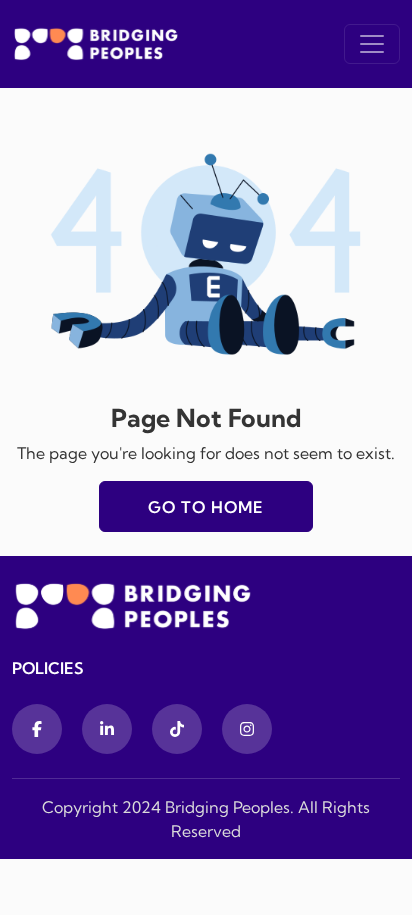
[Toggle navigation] (372, 44)
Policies (48, 668)
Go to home (206, 507)
